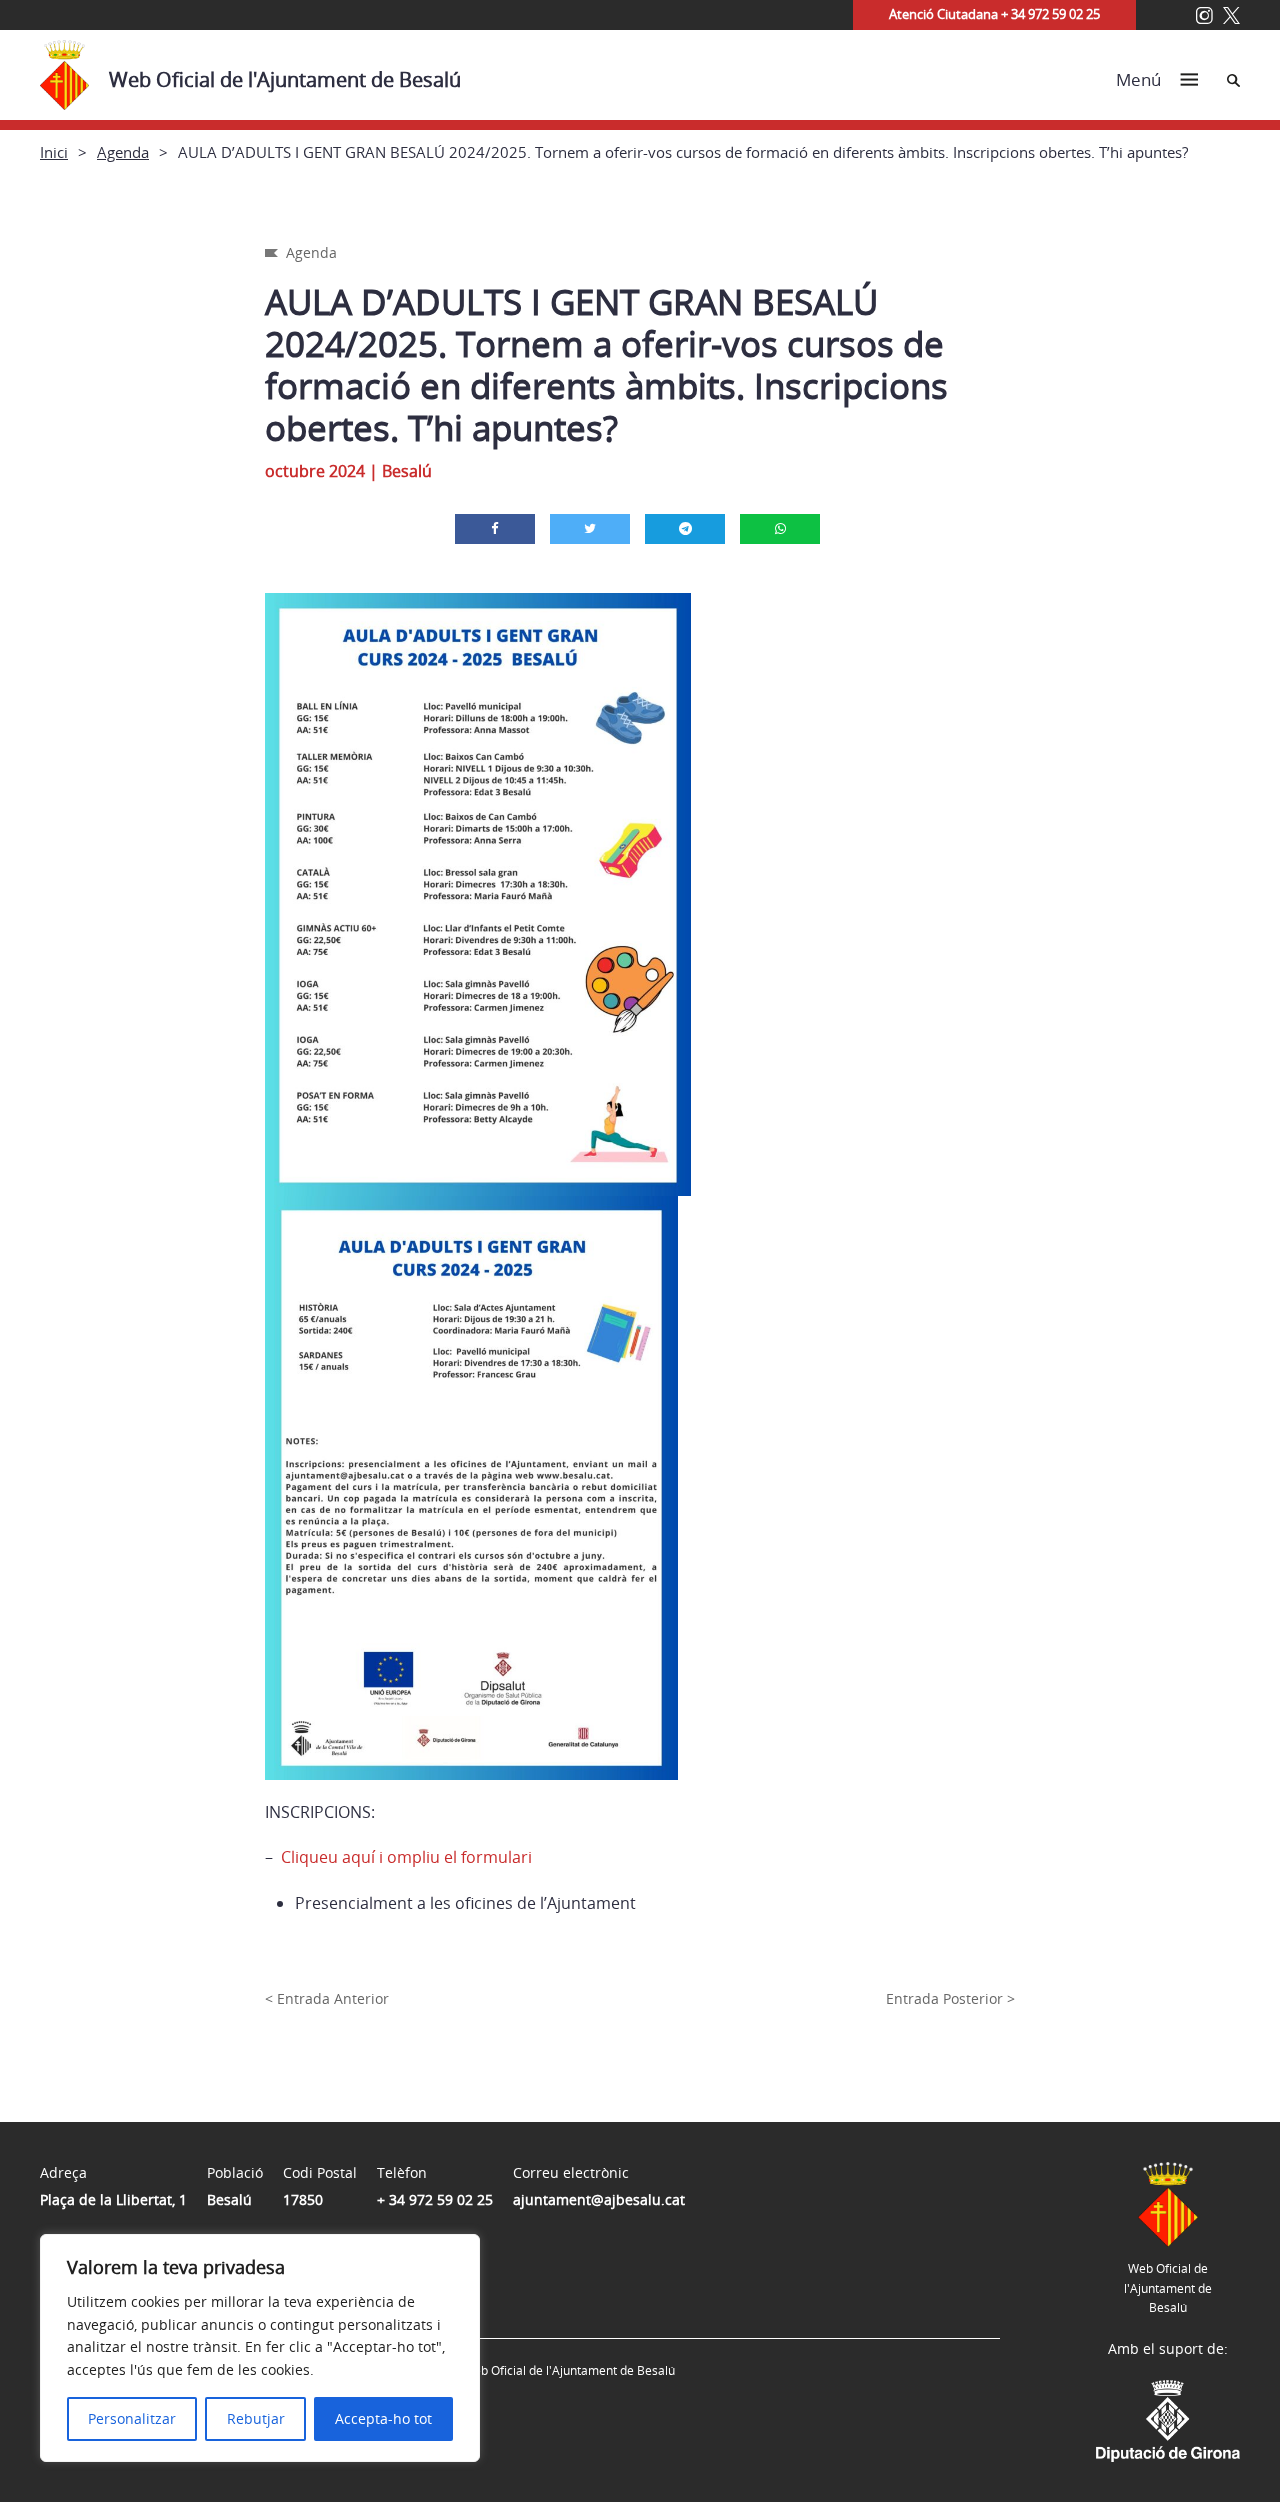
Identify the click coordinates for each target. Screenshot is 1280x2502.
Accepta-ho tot (383, 2418)
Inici (54, 152)
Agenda (123, 152)
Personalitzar (132, 2418)
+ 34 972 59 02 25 (435, 2199)
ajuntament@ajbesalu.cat (599, 2199)
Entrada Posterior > (950, 1998)
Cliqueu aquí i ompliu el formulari (404, 1857)
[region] (260, 2348)
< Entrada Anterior (327, 1998)
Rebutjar (256, 2418)
